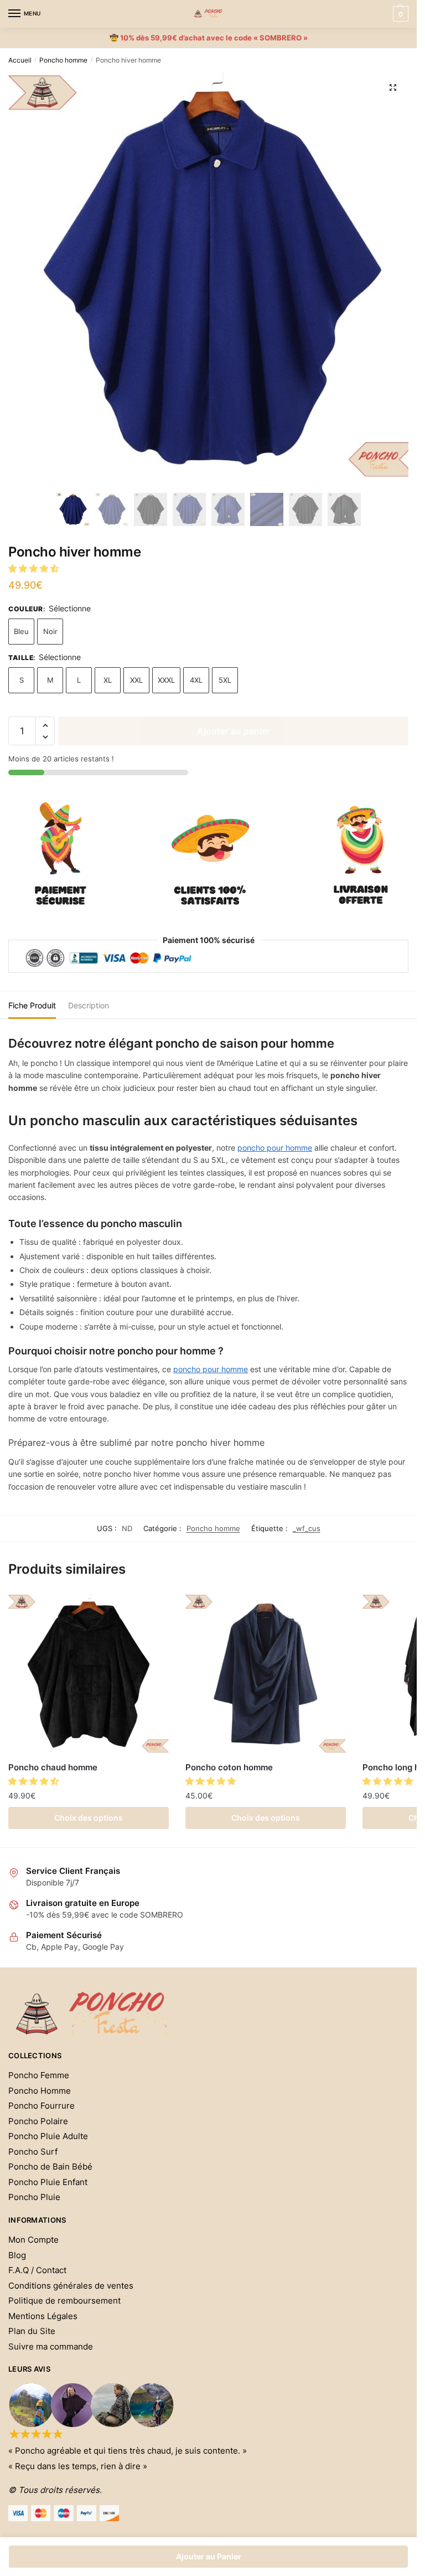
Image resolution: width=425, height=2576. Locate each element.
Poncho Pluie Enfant (48, 2182)
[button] (35, 568)
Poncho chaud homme (53, 1767)
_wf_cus (307, 1528)
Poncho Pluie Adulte (48, 2136)
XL (108, 680)
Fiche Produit (32, 1005)
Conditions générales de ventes (71, 2286)
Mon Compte (33, 2240)
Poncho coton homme (229, 1767)
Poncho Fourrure (42, 2106)
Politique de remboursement (64, 2301)
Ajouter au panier (234, 731)
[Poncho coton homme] (266, 1674)
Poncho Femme (39, 2075)
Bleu (21, 631)
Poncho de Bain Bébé (50, 2167)
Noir (50, 631)
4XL (196, 680)
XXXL (166, 680)
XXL (136, 680)
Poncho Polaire (38, 2121)
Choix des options (89, 1818)
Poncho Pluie (34, 2197)
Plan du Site (32, 2331)
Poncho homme (63, 60)
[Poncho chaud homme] (89, 1674)
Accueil (20, 60)
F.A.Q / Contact (37, 2270)
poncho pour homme (275, 1148)
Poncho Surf (33, 2152)
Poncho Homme (40, 2091)
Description (89, 1005)
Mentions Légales (43, 2316)
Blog (17, 2255)
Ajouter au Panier (209, 2556)
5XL (225, 680)
